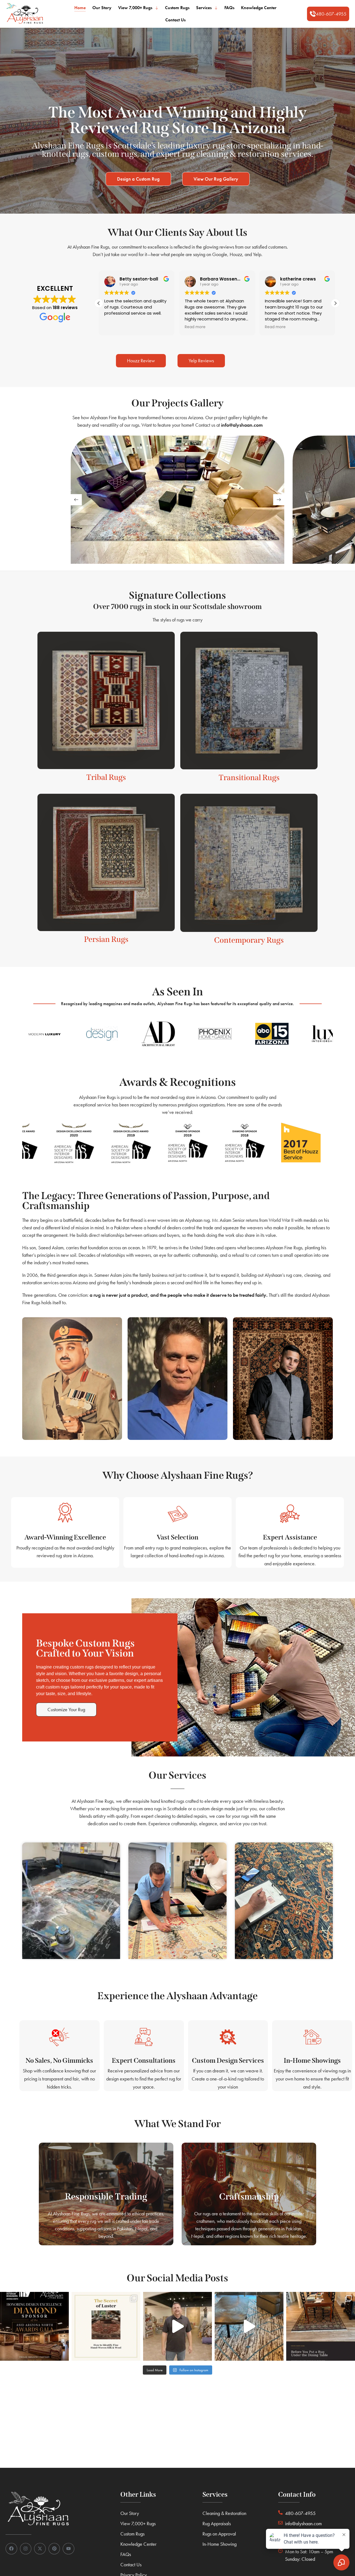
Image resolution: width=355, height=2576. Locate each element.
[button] (328, 14)
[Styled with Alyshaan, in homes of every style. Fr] (249, 2326)
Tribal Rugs (106, 777)
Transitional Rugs (249, 778)
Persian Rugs (106, 939)
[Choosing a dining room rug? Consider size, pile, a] (321, 2326)
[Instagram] (26, 2549)
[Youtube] (69, 2549)
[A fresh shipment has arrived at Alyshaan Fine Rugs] (177, 2326)
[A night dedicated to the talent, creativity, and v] (34, 2326)
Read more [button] (114, 327)
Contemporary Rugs (249, 940)
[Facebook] (11, 2549)
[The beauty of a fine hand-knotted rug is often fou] (106, 2326)
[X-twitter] (40, 2549)
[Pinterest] (54, 2549)
